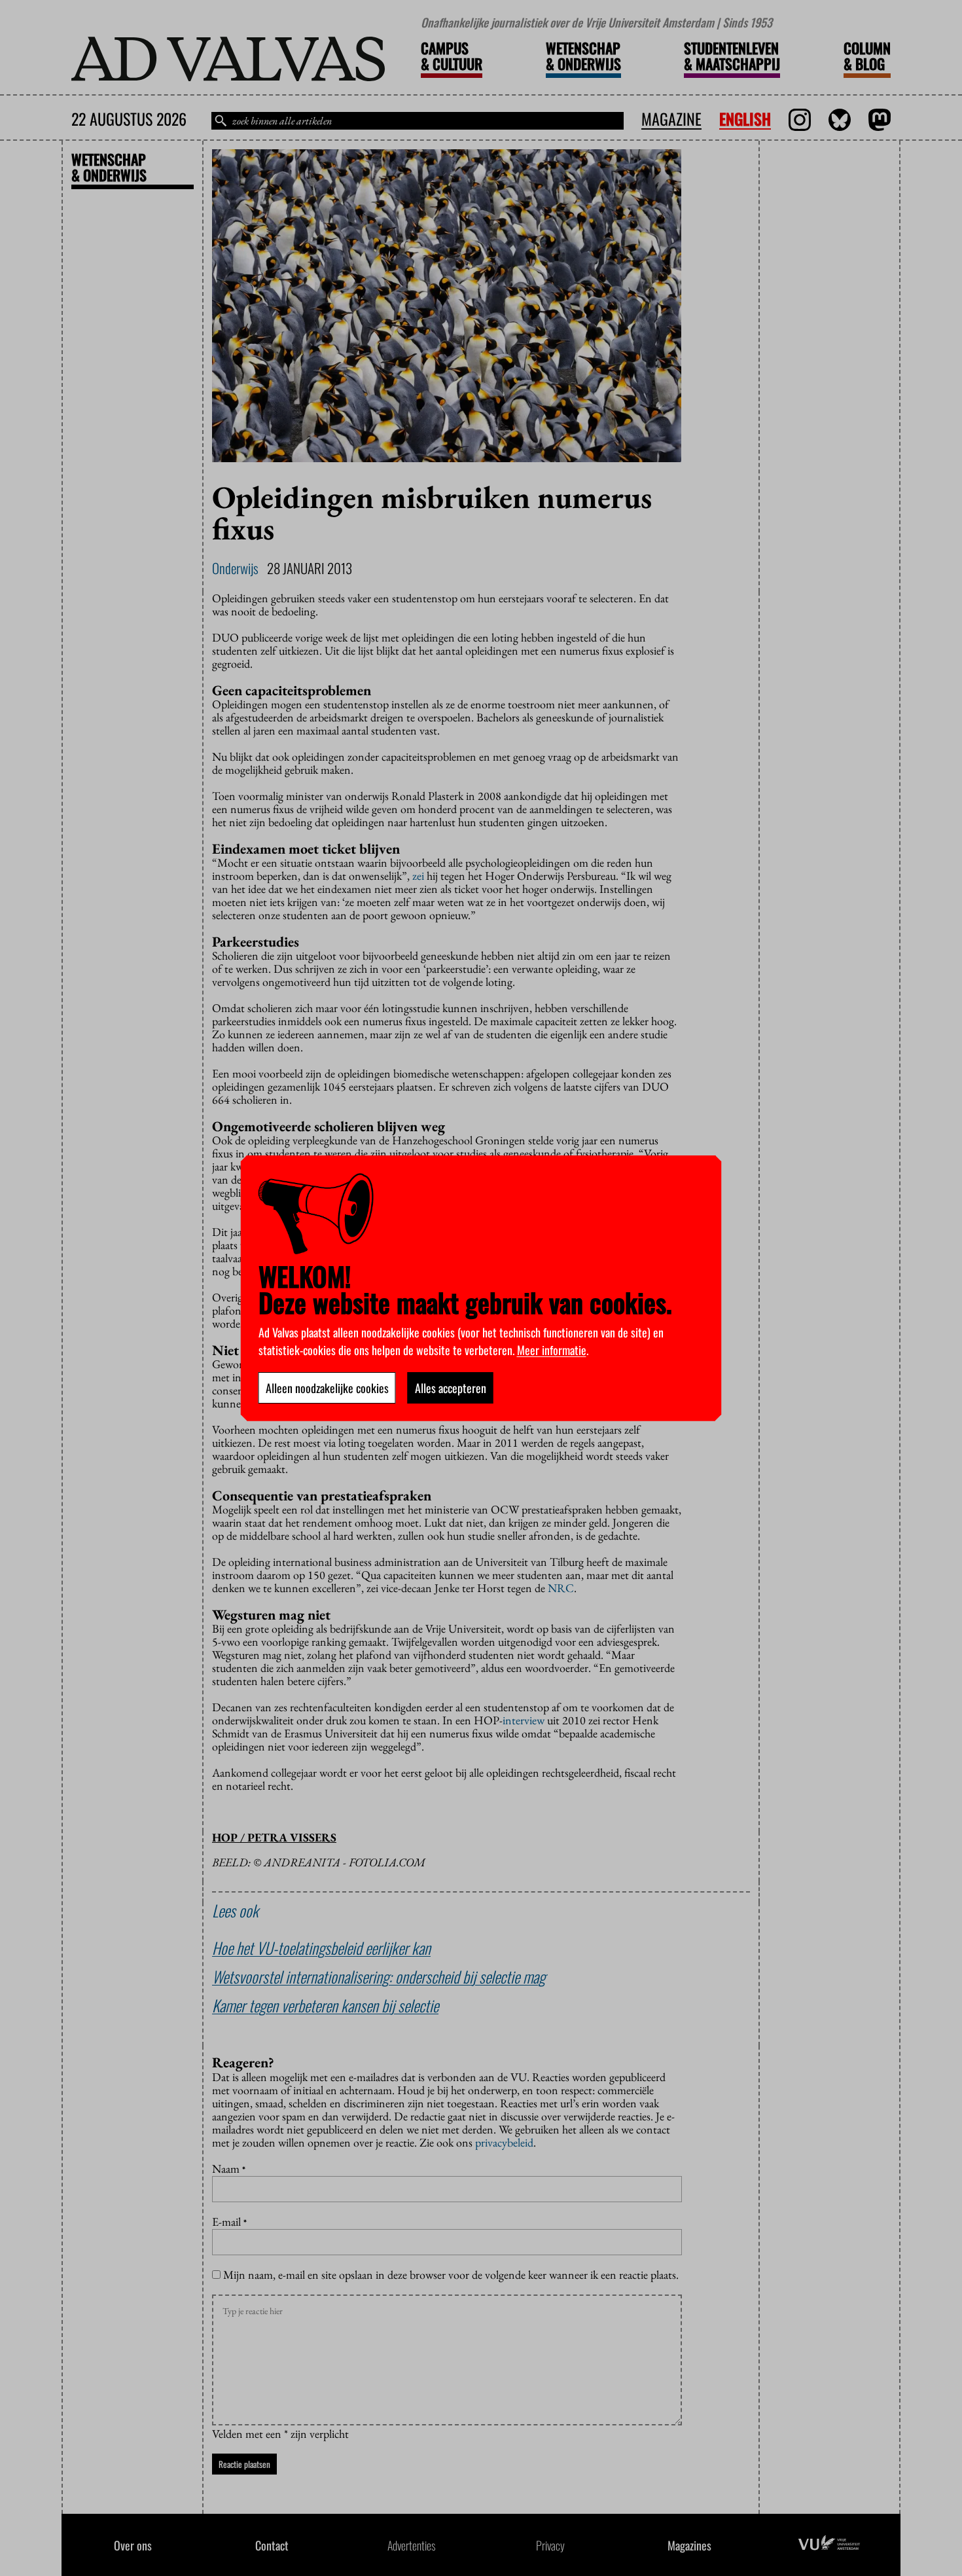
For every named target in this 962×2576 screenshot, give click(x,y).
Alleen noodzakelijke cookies (327, 1388)
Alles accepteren (451, 1388)
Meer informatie (552, 1350)
